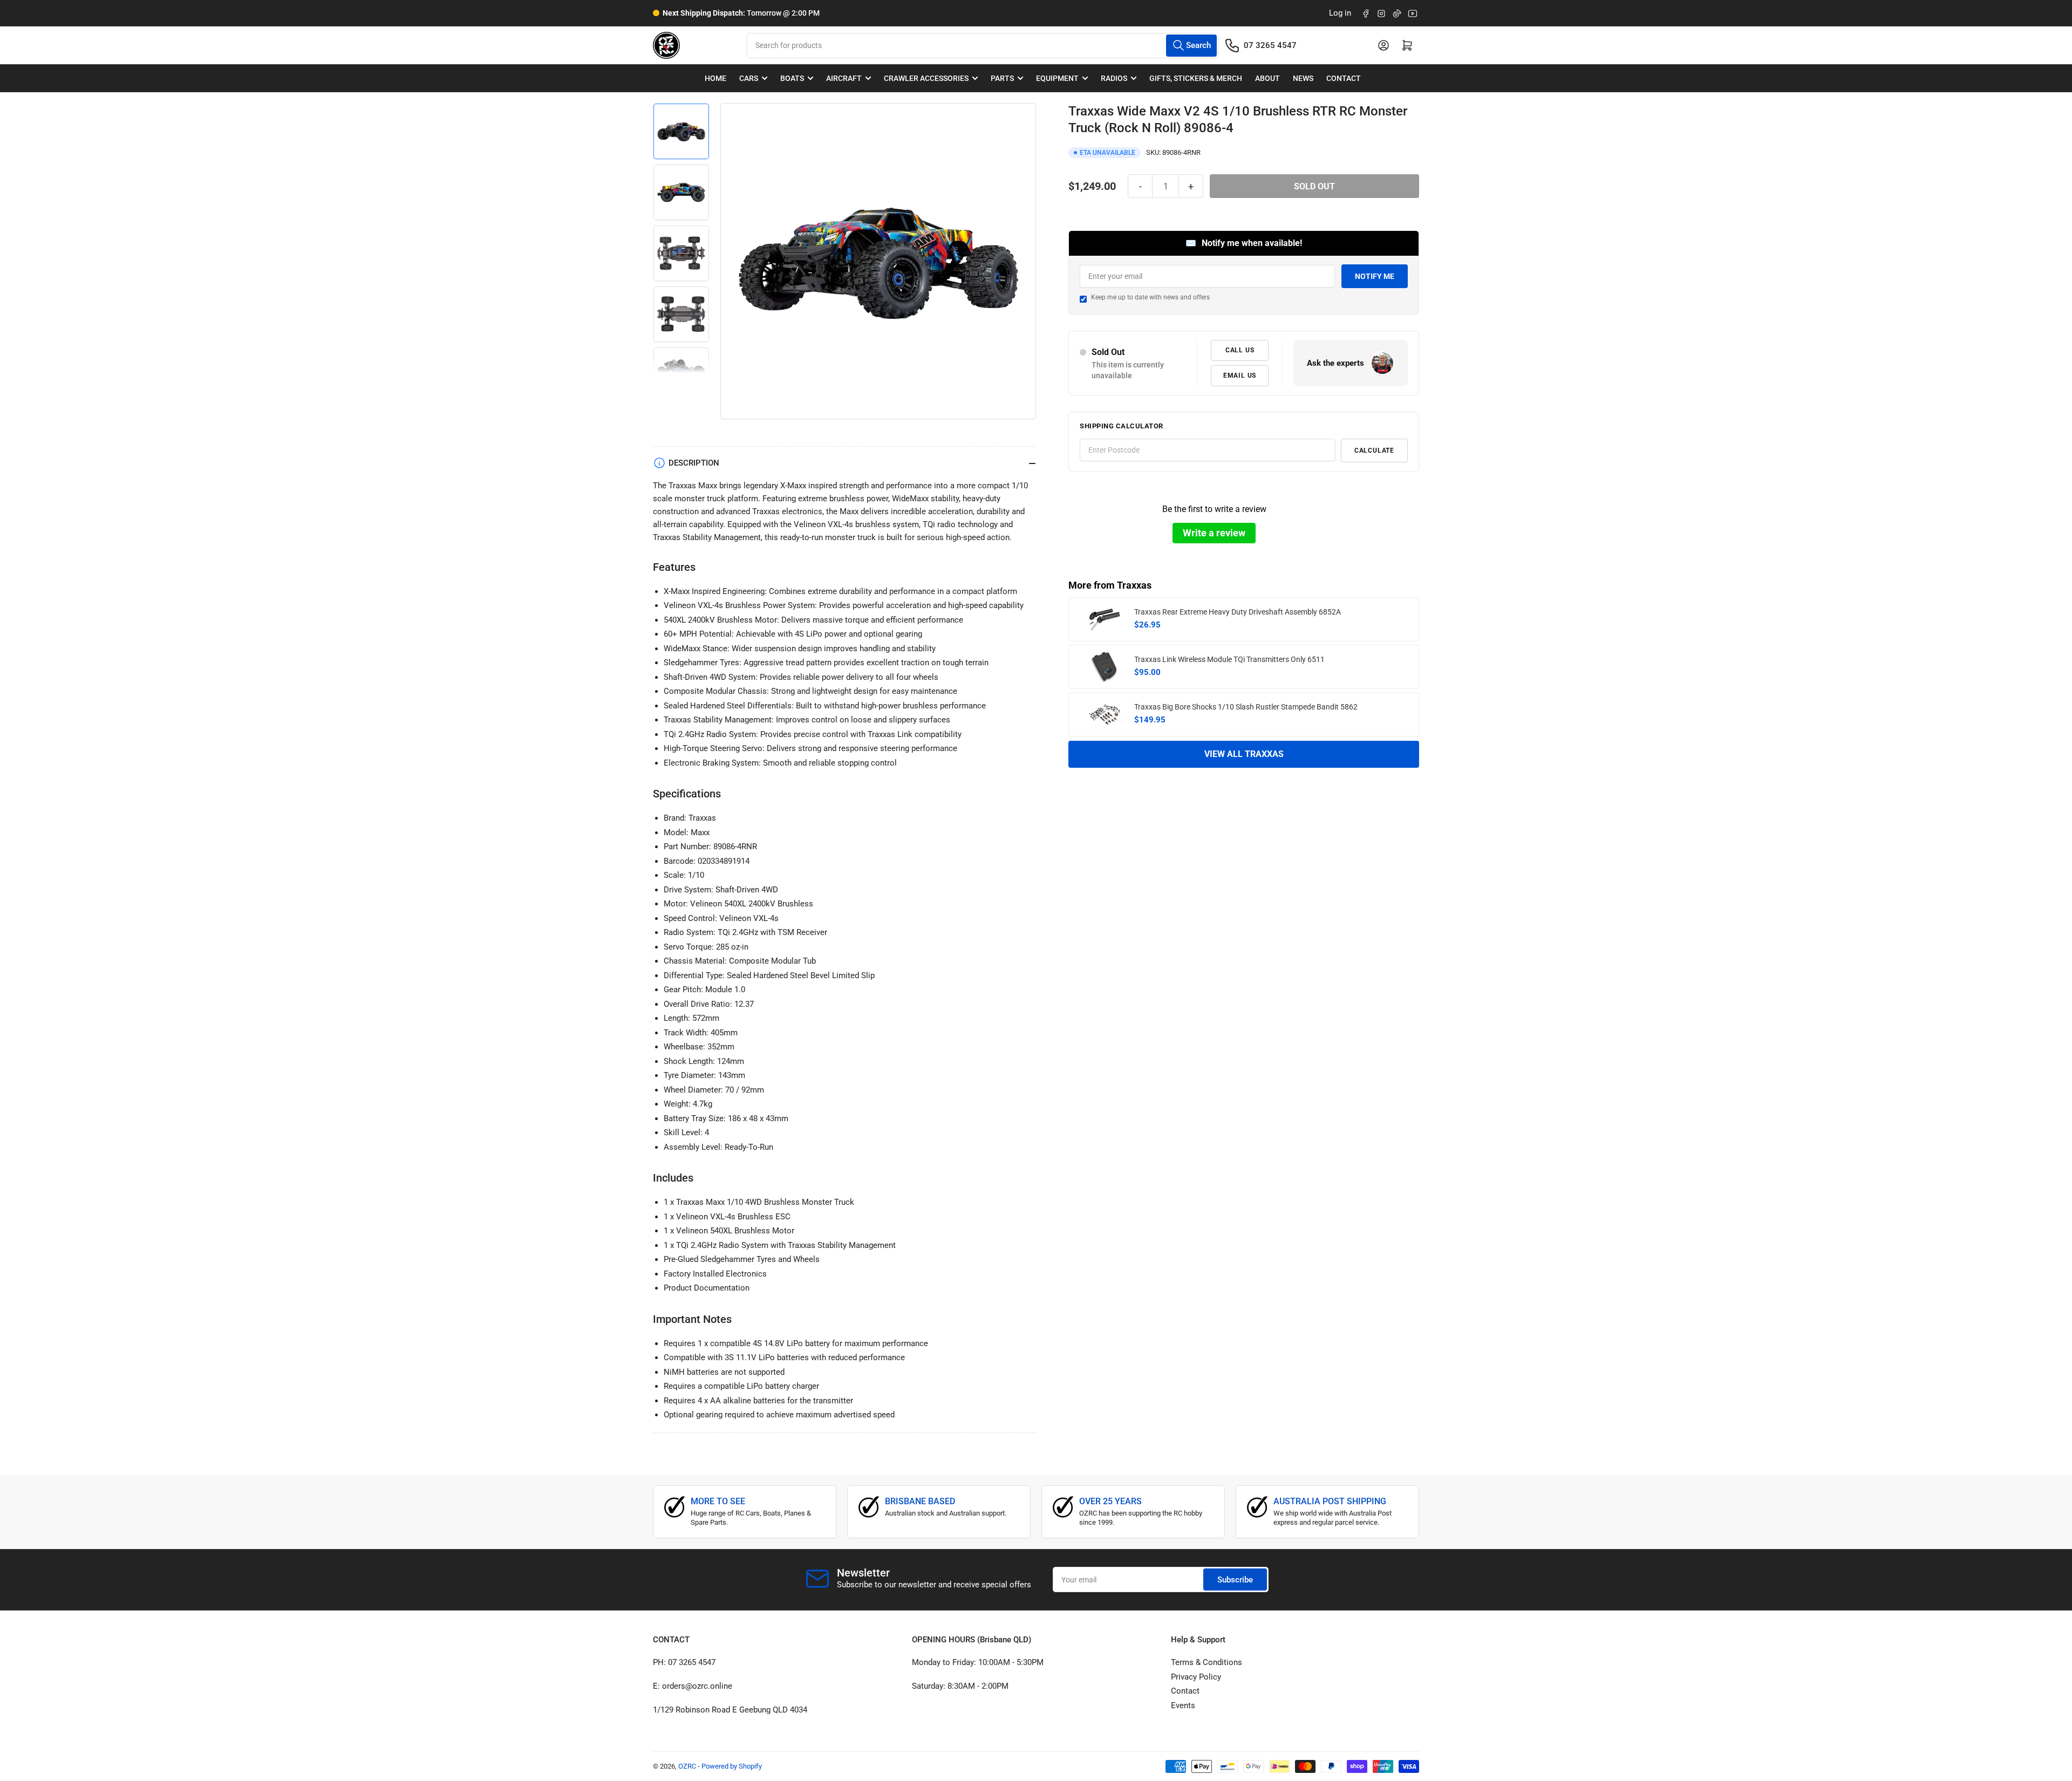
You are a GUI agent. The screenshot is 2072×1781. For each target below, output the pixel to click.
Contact (1344, 78)
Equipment (1057, 78)
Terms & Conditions (1207, 1662)
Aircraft (844, 78)
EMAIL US (1240, 376)
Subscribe (1235, 1580)
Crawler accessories (926, 78)
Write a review (1214, 533)
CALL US (1240, 350)
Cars (749, 78)
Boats (792, 78)
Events (1183, 1705)
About (1267, 78)
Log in (1340, 13)
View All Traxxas (1244, 754)
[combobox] (982, 46)
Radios (1114, 78)
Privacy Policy (1196, 1677)
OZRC (687, 1766)
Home (715, 78)
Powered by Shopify (732, 1766)
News (1303, 78)
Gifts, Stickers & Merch (1196, 78)
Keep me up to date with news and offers (1150, 297)
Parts (1002, 78)
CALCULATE (1374, 451)
